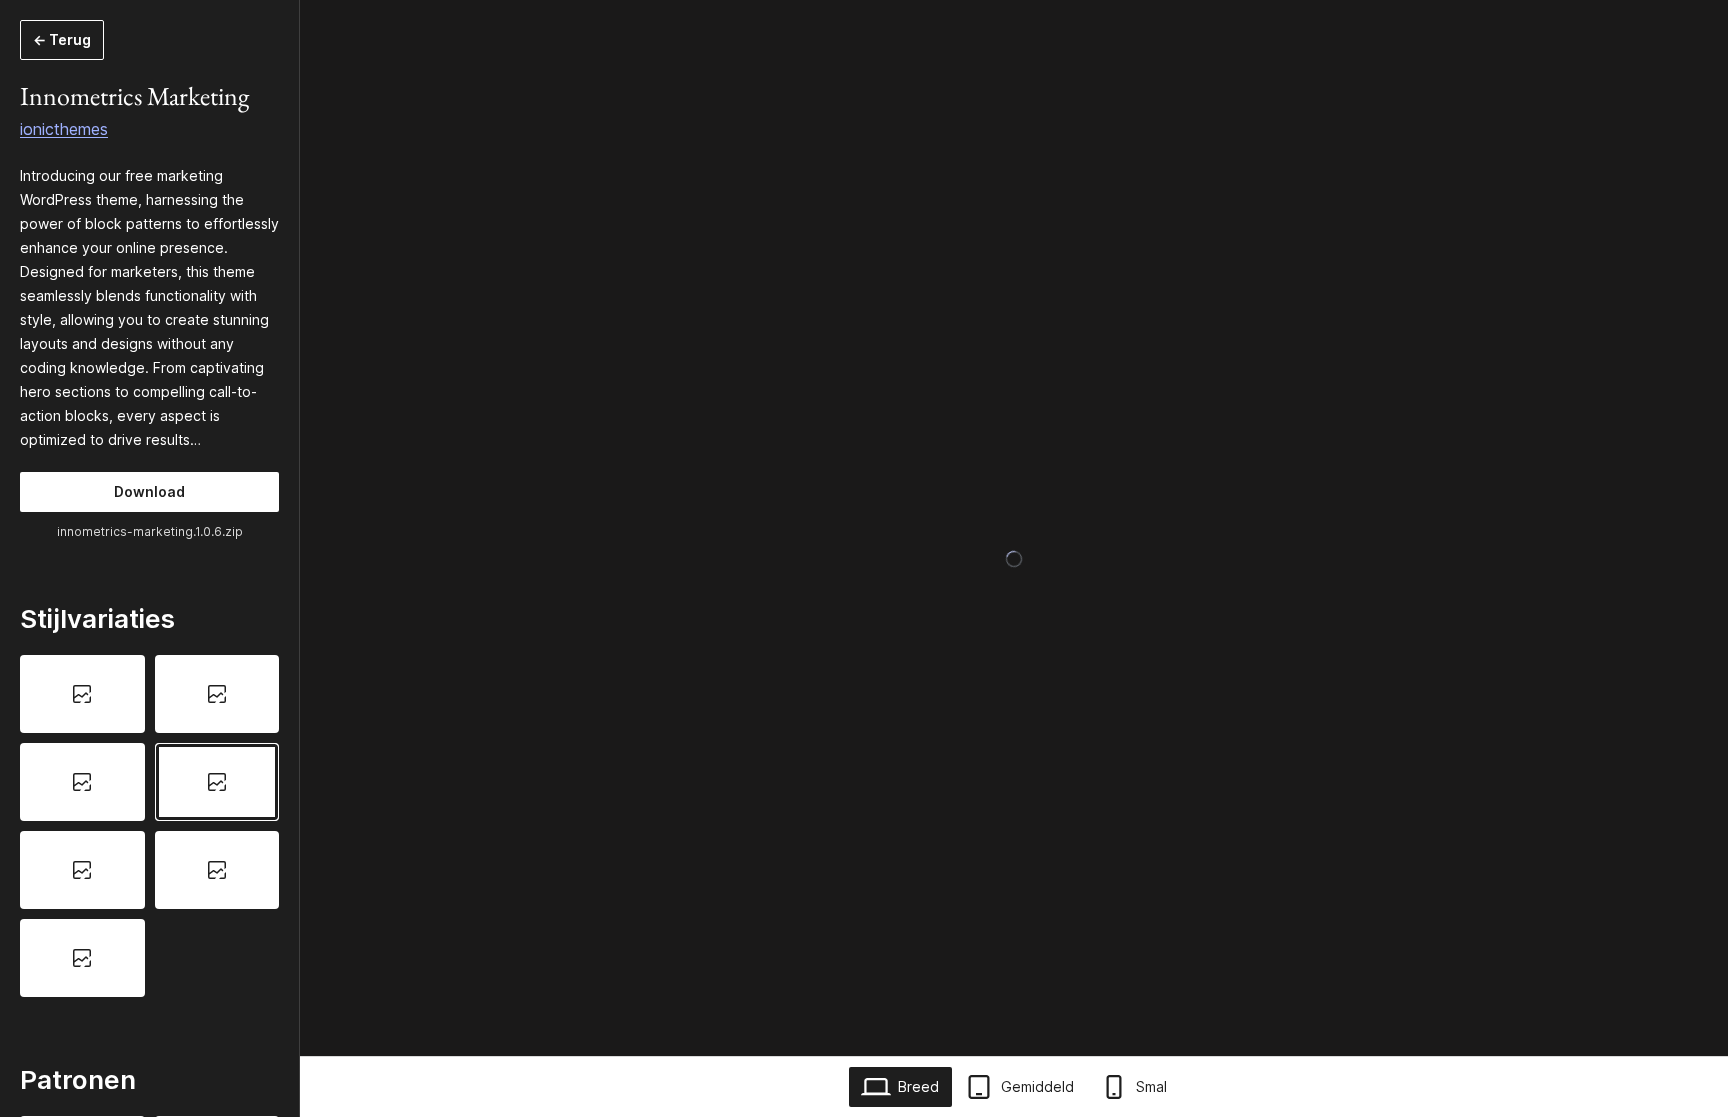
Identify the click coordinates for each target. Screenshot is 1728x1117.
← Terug (62, 39)
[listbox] (149, 825)
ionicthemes (64, 129)
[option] (82, 694)
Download (149, 491)
